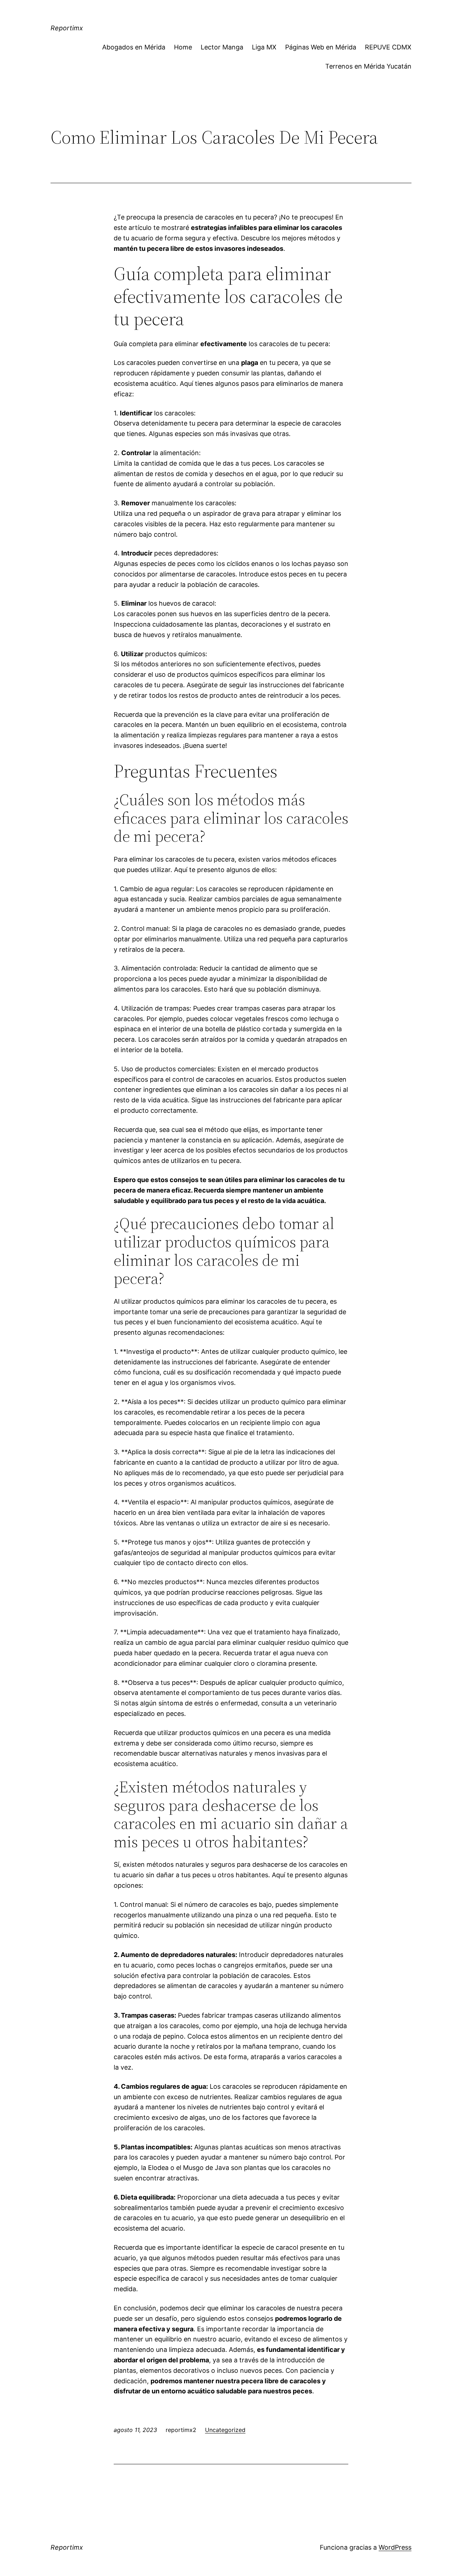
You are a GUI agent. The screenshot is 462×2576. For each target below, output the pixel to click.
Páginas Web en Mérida (321, 47)
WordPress (395, 2547)
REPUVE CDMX (388, 47)
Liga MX (264, 47)
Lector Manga (222, 47)
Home (183, 47)
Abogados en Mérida (134, 47)
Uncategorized (225, 2430)
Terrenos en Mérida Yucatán (368, 66)
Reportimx (67, 28)
